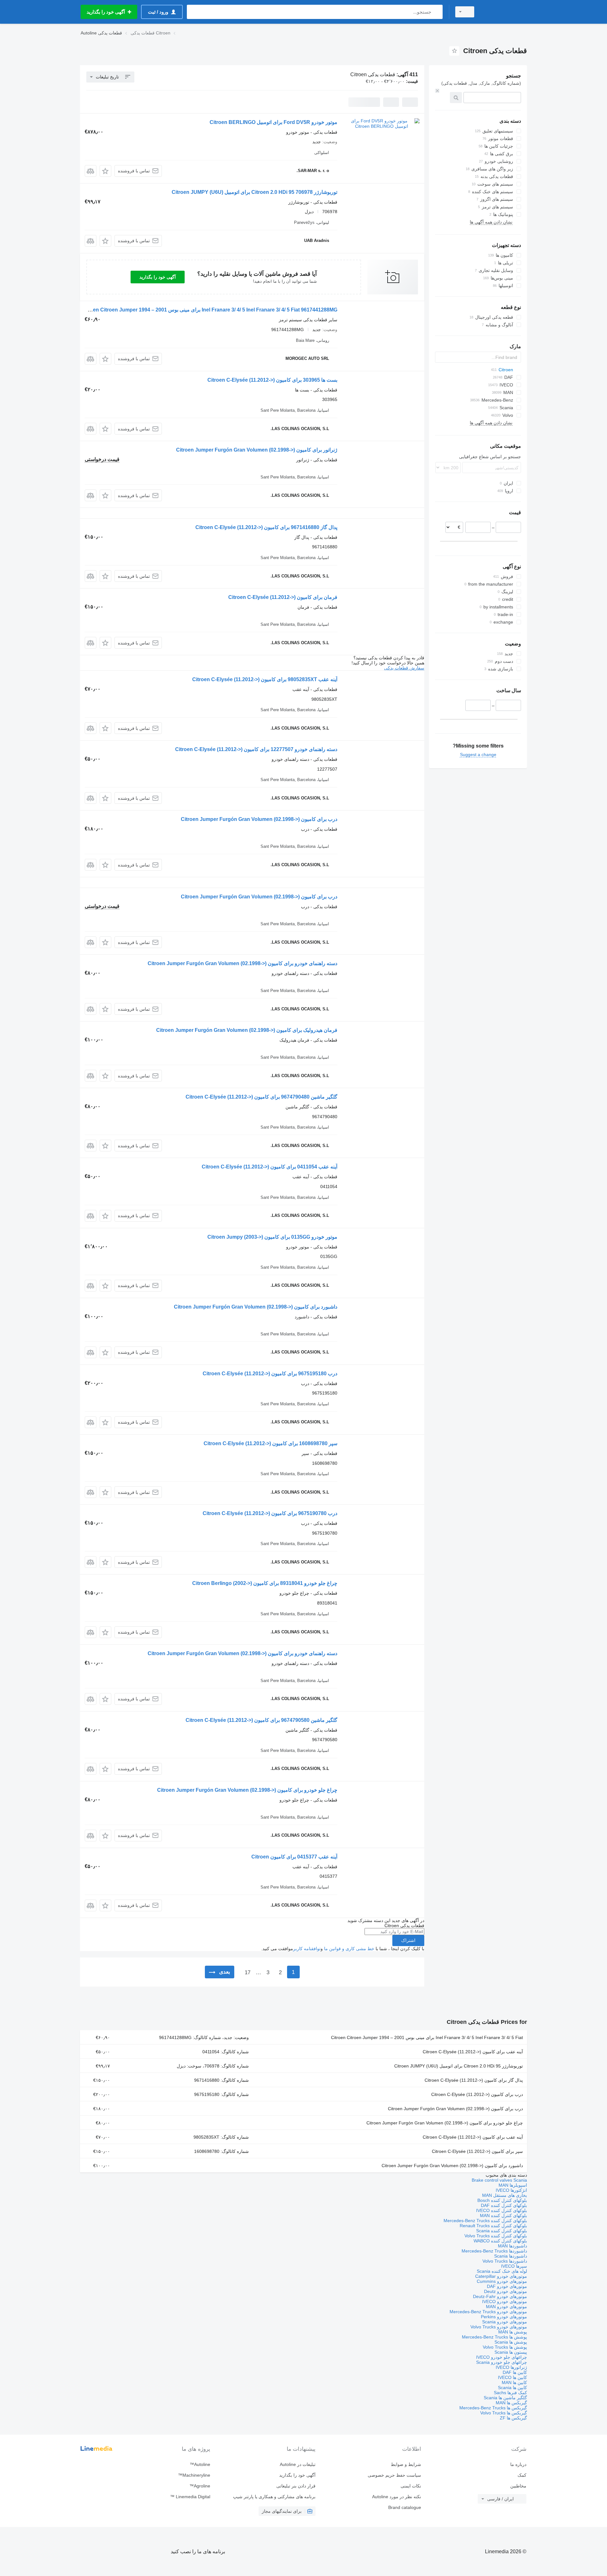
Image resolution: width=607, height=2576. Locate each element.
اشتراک (408, 1940)
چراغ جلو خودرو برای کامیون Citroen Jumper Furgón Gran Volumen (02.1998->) (247, 1790)
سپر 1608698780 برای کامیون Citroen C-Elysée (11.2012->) (270, 1443)
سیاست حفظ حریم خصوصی (394, 2475)
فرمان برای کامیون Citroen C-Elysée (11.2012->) (283, 597)
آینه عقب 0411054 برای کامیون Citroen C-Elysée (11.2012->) (270, 1167)
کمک (522, 2475)
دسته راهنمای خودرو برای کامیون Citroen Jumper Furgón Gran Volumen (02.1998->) (242, 963)
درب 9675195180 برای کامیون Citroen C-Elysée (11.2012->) (270, 1374)
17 (248, 1972)
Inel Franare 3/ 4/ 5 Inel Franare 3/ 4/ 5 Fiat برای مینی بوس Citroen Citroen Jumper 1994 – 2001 (427, 2037)
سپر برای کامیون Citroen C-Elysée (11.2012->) (477, 2151)
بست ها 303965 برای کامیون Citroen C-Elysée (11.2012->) (272, 380)
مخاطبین (518, 2486)
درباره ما (518, 2464)
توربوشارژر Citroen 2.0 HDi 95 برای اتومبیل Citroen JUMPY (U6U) (459, 2066)
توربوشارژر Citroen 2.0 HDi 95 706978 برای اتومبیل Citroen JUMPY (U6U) (254, 192)
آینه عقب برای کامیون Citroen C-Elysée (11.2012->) (473, 2052)
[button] (105, 171)
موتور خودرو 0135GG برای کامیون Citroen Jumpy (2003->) (272, 1237)
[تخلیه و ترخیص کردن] (437, 91)
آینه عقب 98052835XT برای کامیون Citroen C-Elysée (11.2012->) (265, 679)
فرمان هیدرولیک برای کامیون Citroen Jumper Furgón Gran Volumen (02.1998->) (247, 1030)
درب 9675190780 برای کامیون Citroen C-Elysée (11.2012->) (270, 1513)
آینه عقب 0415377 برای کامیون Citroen (294, 1857)
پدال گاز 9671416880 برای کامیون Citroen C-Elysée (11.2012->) (266, 527)
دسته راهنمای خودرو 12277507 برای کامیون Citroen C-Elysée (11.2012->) (256, 749)
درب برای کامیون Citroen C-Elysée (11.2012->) (477, 2094)
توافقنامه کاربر (307, 1949)
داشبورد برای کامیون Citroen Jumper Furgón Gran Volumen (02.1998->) (256, 1307)
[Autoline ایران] (504, 12)
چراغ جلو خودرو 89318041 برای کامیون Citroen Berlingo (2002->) (265, 1583)
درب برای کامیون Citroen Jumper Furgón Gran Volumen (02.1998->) (259, 819)
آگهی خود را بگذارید (158, 277)
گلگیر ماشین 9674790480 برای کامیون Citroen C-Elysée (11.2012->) (261, 1097)
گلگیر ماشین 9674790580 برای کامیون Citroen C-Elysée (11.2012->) (261, 1720)
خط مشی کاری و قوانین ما (349, 1949)
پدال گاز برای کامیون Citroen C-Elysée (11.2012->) (474, 2080)
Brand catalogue (405, 2507)
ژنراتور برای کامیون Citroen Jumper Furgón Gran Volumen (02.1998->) (257, 450)
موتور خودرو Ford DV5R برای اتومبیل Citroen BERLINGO (273, 122)
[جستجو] (436, 12)
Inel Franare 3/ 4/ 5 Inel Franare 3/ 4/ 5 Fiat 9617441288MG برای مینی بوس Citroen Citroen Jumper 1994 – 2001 (209, 310)
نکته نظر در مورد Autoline (396, 2497)
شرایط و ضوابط (406, 2464)
